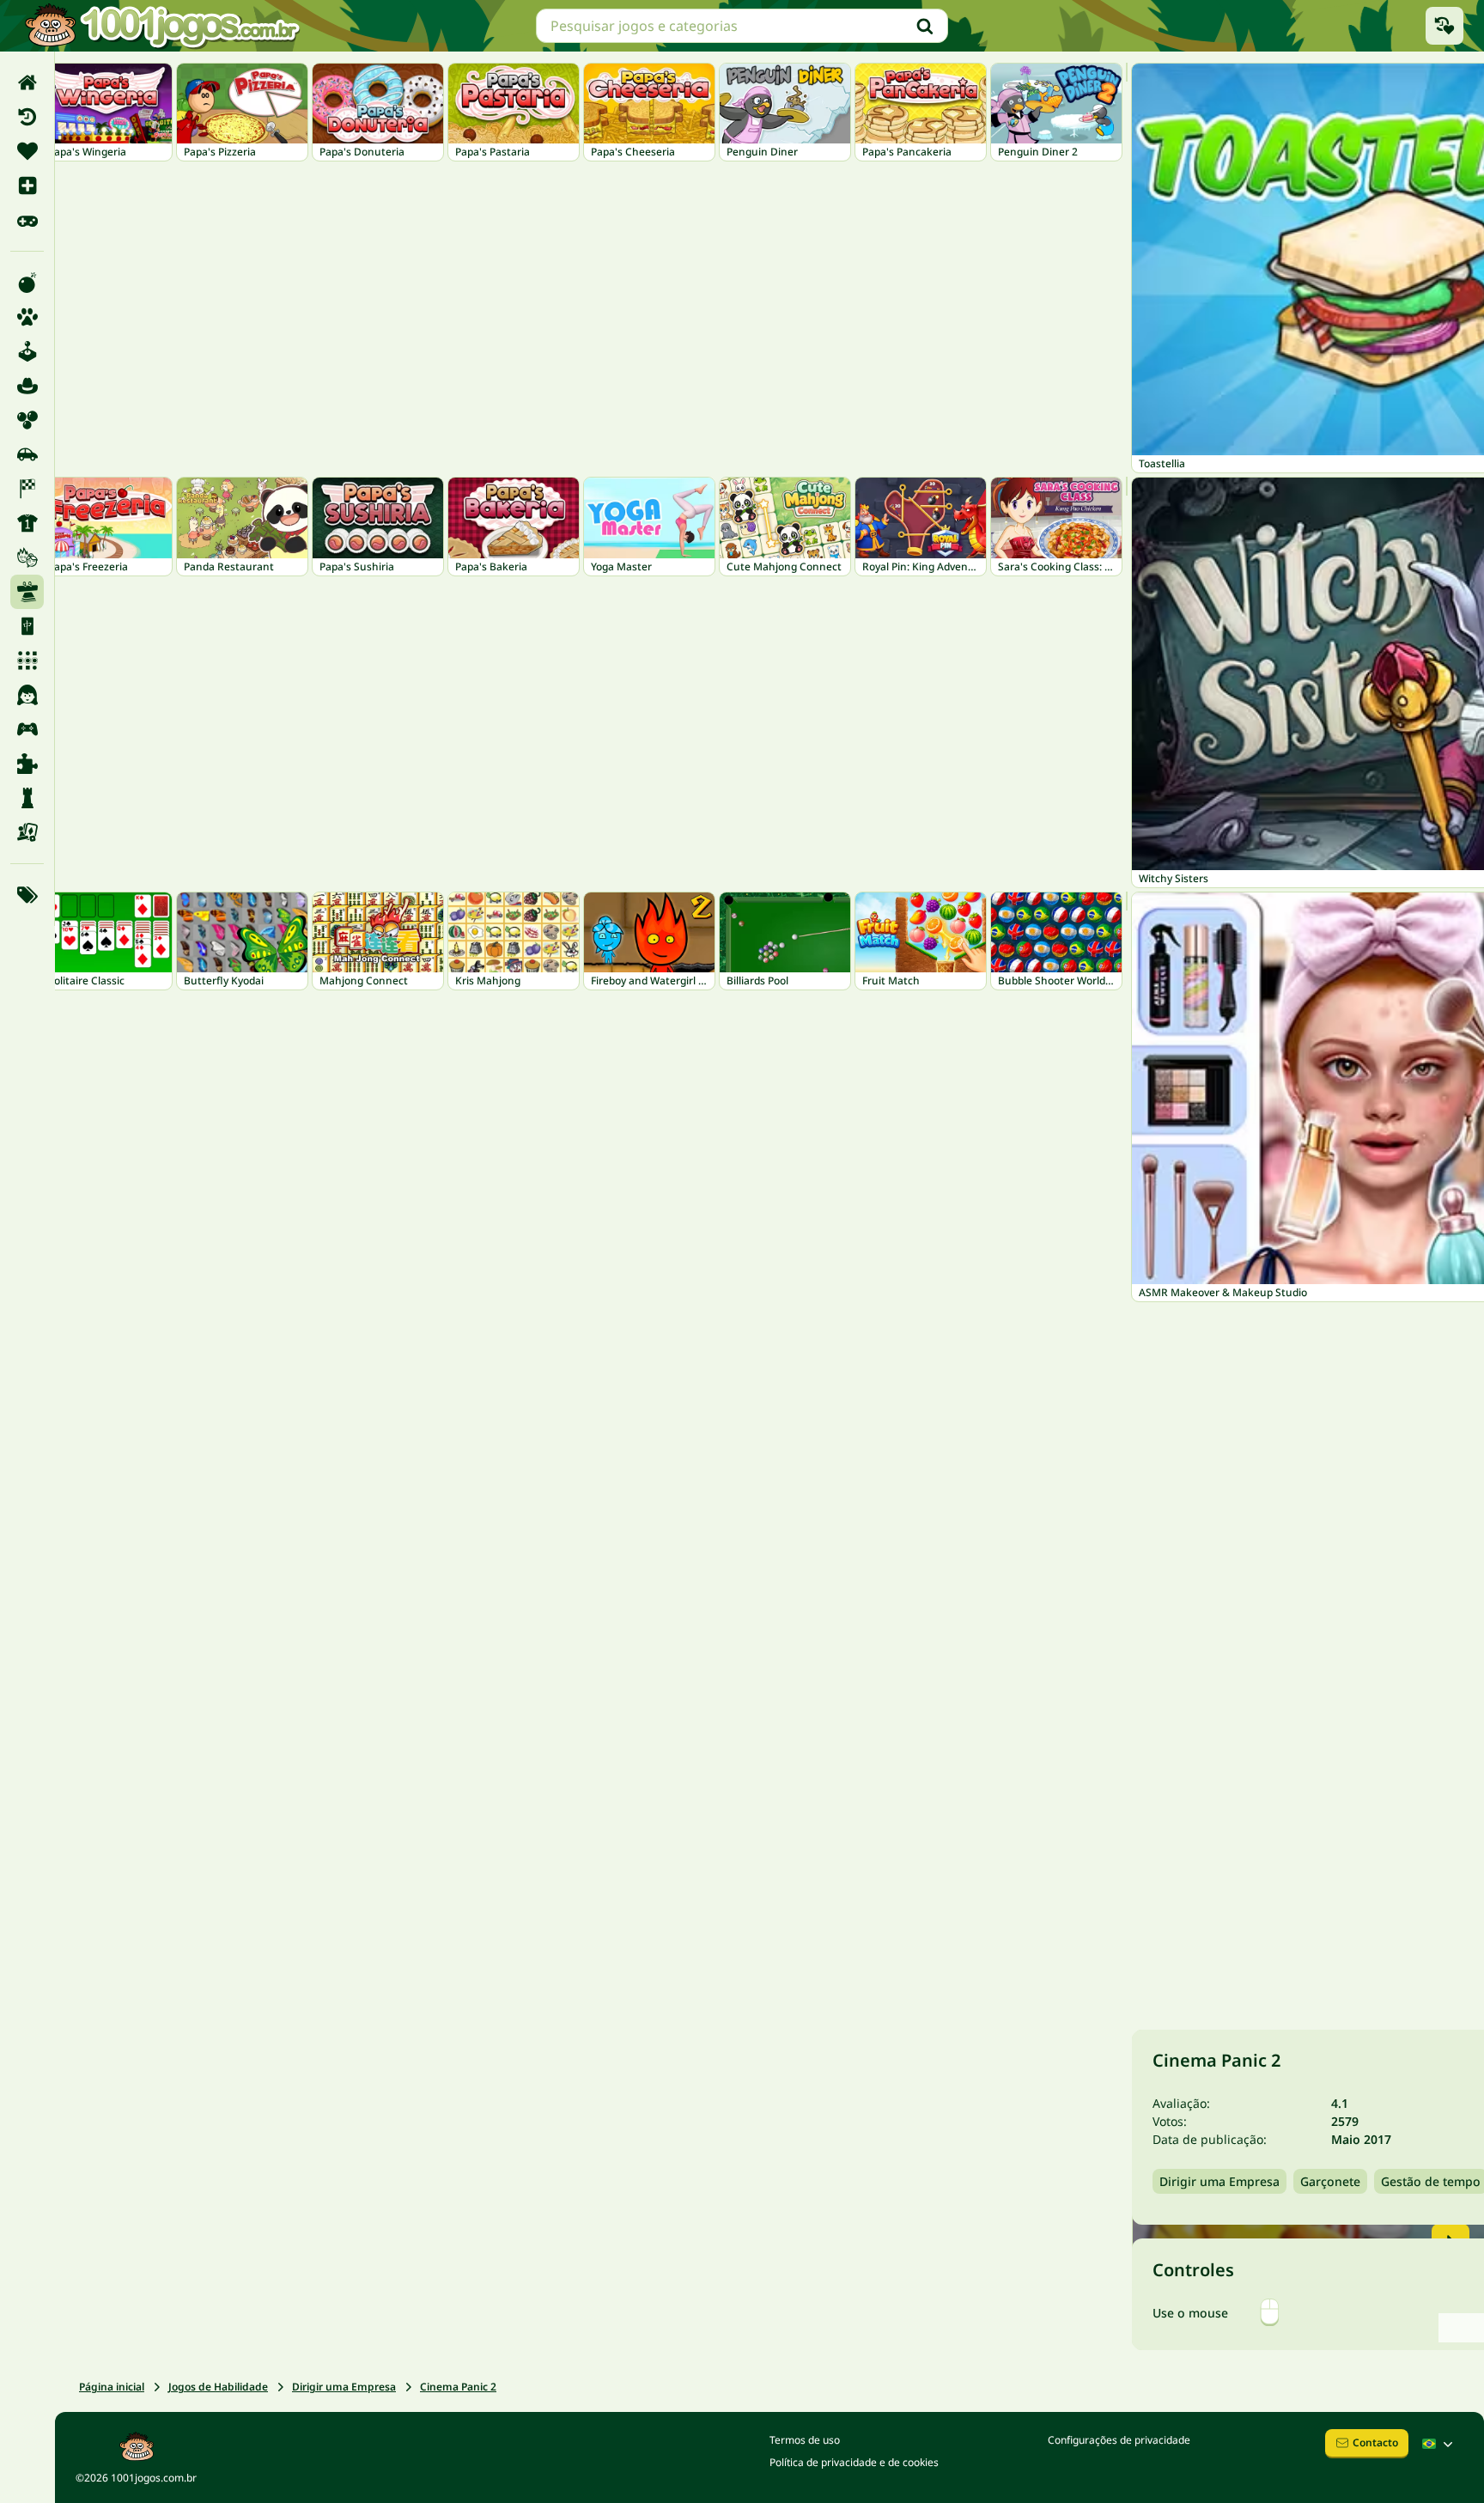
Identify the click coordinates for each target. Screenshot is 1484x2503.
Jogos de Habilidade (218, 2387)
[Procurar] (925, 26)
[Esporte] (27, 523)
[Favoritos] (27, 151)
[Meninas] (27, 695)
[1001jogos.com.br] (161, 26)
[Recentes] (27, 117)
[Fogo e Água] (27, 557)
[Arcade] (27, 351)
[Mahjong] (27, 626)
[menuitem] (27, 82)
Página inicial (112, 2387)
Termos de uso (805, 2440)
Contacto (1375, 2442)
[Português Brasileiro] (1439, 2444)
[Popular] (27, 220)
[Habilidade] (27, 592)
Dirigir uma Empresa (344, 2387)
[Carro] (27, 454)
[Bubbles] (27, 420)
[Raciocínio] (27, 798)
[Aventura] (27, 386)
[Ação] (27, 283)
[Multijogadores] (27, 729)
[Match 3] (27, 661)
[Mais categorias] (27, 895)
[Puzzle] (27, 764)
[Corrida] (27, 489)
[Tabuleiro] (27, 832)
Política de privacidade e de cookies (854, 2462)
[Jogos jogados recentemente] (1444, 26)
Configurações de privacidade (1119, 2440)
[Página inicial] (27, 82)
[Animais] (27, 317)
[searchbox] (742, 26)
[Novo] (27, 186)
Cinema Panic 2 (458, 2387)
